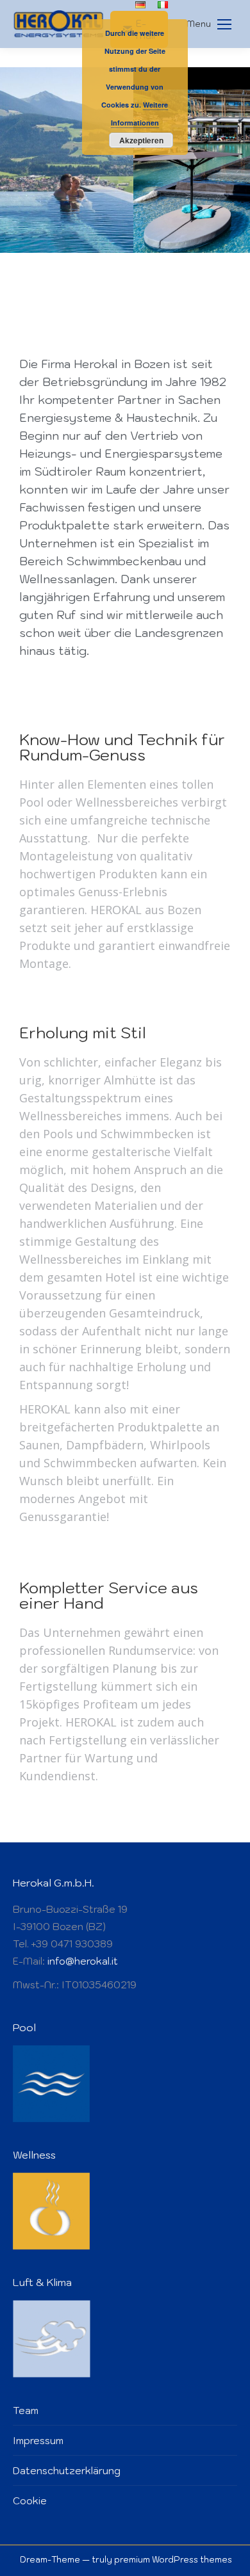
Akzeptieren (141, 140)
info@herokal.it (83, 1961)
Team (26, 2411)
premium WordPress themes (173, 2560)
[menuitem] (140, 5)
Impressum (38, 2441)
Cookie (30, 2501)
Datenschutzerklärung (67, 2471)
